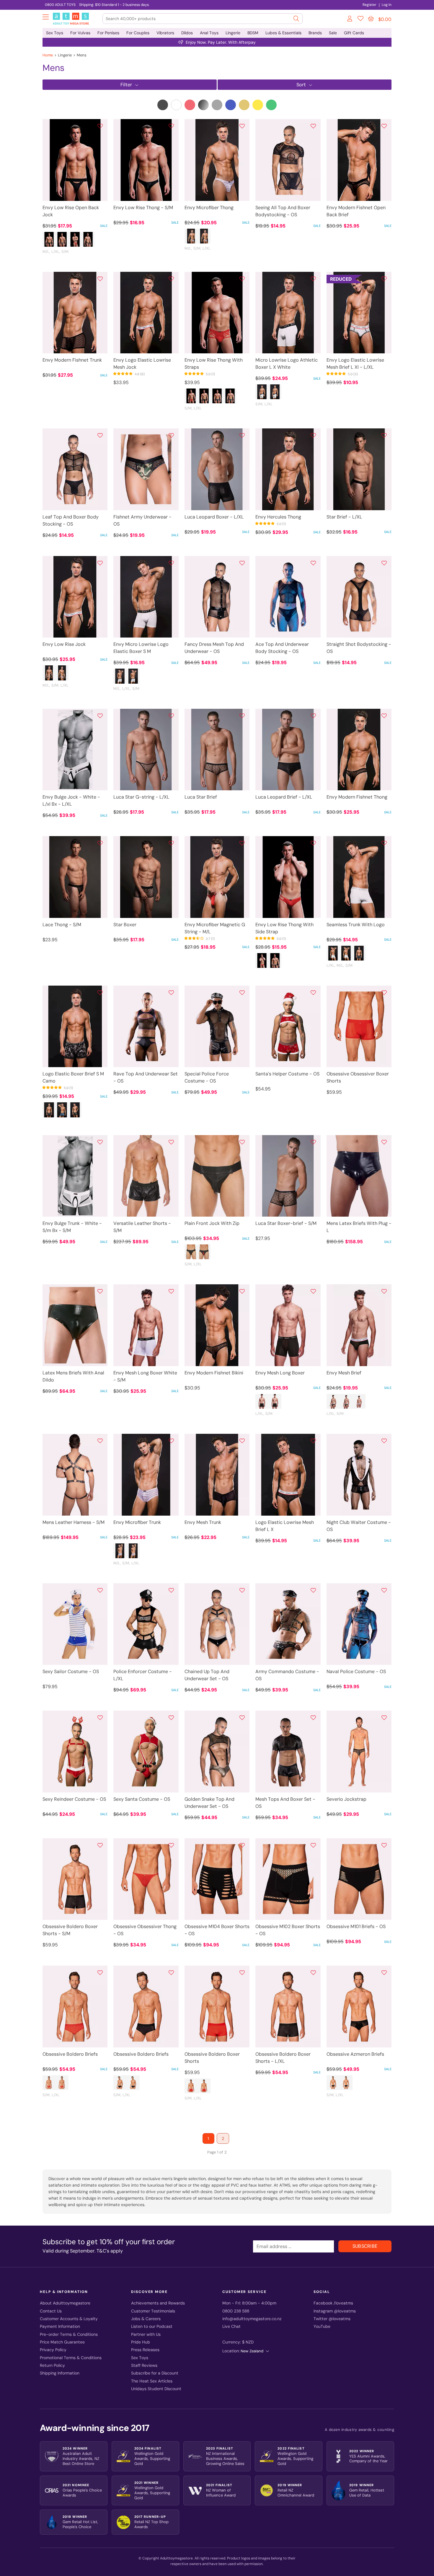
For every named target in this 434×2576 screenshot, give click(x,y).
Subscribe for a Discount (155, 2373)
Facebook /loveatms (333, 2303)
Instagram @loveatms (335, 2311)
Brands (315, 33)
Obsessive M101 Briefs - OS (356, 1926)
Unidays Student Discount (156, 2389)
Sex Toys (55, 33)
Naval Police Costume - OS (356, 1671)
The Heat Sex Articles (152, 2381)
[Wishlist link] (360, 19)
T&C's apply (110, 2251)
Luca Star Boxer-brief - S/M (286, 1223)
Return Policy (52, 2365)
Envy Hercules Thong (278, 517)
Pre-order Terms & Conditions (69, 2334)
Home (48, 55)
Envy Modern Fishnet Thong (357, 797)
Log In (387, 5)
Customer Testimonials (153, 2311)
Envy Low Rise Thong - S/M (143, 208)
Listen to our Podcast (152, 2326)
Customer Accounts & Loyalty (69, 2319)
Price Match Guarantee (62, 2342)
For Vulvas (80, 33)
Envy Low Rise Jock (64, 644)
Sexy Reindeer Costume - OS (74, 1799)
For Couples (138, 33)
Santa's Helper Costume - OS (287, 1074)
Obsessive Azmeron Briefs (355, 2054)
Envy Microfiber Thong (209, 208)
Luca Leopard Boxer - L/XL (214, 517)
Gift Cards (354, 33)
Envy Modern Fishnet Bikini (214, 1373)
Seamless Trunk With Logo (356, 925)
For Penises (108, 33)
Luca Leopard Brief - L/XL (284, 797)
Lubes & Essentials (283, 33)
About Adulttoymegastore (65, 2303)
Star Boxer (125, 925)
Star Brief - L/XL (344, 517)
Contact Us (51, 2311)
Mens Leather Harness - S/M (74, 1522)
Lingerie (233, 33)
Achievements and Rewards (158, 2303)
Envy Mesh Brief (344, 1373)
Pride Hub (141, 2342)
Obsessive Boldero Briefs (70, 2054)
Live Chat (231, 2326)
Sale (333, 33)
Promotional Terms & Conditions (71, 2358)
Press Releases (145, 2350)
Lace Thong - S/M (62, 925)
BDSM (253, 33)
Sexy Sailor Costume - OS (71, 1671)
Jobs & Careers (146, 2319)
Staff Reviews (144, 2365)
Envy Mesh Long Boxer (280, 1373)
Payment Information (60, 2326)
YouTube (322, 2326)
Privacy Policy (53, 2350)
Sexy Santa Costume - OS (142, 1799)
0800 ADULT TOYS (60, 5)
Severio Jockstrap (346, 1799)
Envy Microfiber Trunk (137, 1522)
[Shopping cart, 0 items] (371, 19)
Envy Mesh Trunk (203, 1522)
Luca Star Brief (201, 797)
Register (369, 5)
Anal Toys (209, 33)
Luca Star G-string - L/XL (141, 797)
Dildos (187, 33)
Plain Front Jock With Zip (212, 1223)
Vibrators (165, 33)
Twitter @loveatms (332, 2319)
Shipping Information (60, 2373)
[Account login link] (350, 19)
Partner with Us (146, 2334)
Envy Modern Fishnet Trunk (72, 360)
